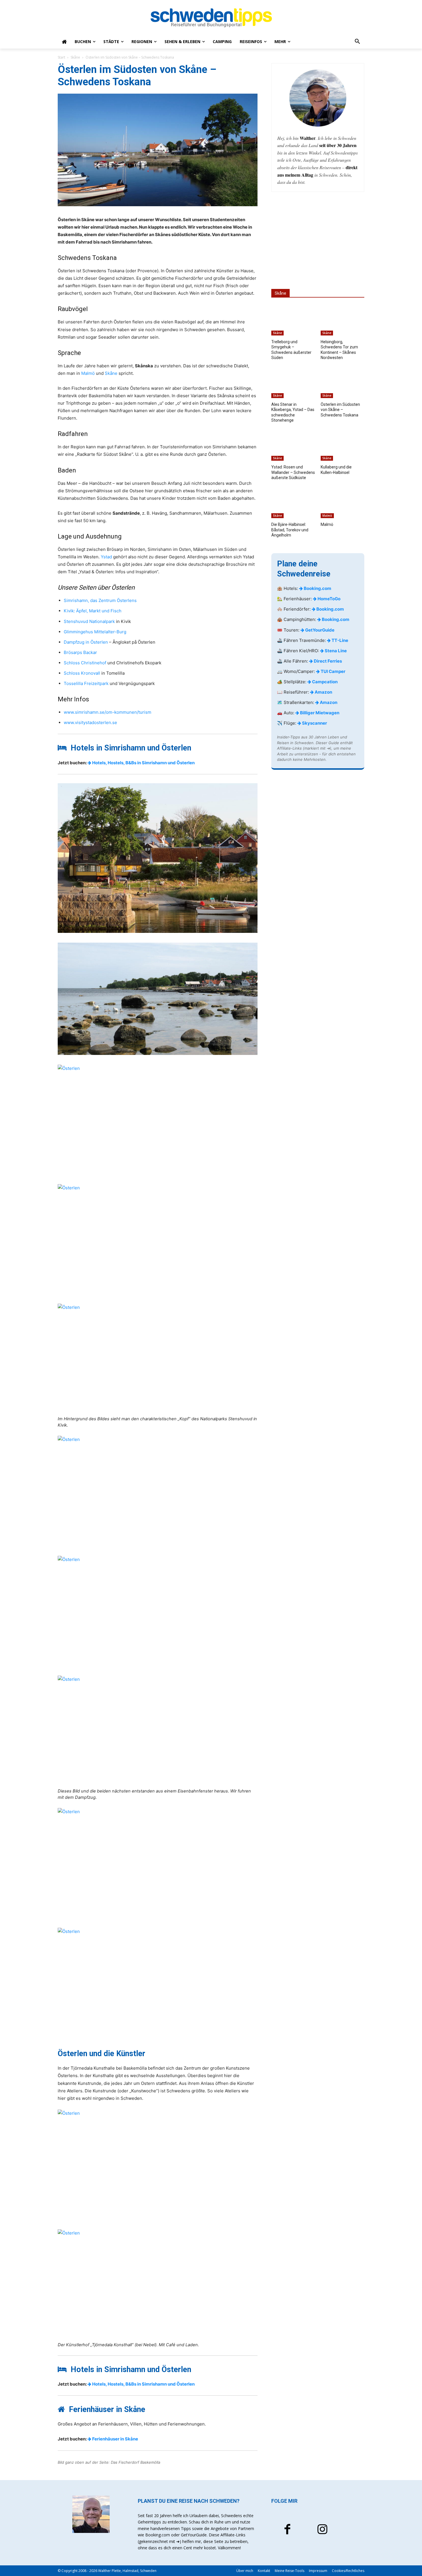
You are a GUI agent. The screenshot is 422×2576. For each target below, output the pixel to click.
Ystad (106, 557)
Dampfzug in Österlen (86, 642)
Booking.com (317, 588)
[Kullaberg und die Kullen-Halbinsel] (342, 445)
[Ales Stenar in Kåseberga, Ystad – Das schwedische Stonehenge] (293, 383)
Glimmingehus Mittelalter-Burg (95, 632)
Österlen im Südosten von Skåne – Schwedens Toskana (340, 410)
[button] (357, 42)
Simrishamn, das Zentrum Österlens (100, 600)
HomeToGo (329, 599)
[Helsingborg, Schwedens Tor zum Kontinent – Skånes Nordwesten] (342, 320)
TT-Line (339, 640)
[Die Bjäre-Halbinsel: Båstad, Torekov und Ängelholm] (293, 503)
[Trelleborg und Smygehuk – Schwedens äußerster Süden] (293, 320)
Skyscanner (314, 723)
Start (61, 57)
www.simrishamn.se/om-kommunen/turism (108, 712)
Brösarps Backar (80, 652)
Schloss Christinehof (86, 663)
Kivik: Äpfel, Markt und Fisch (93, 611)
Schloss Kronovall (82, 673)
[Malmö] (342, 503)
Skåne (75, 57)
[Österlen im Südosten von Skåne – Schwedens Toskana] (342, 383)
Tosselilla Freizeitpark (86, 683)
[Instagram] (322, 2530)
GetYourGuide (319, 630)
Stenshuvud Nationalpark (89, 621)
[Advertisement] (318, 240)
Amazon (323, 692)
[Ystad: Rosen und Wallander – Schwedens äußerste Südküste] (293, 445)
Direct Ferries (327, 661)
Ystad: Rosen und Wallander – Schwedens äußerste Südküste (293, 472)
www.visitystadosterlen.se (90, 722)
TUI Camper (333, 671)
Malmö (88, 373)
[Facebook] (287, 2530)
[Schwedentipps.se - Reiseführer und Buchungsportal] (211, 18)
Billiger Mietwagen (319, 713)
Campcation (324, 682)
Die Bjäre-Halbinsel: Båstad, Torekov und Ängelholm (290, 530)
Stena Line (335, 651)
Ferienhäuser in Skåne (115, 2439)
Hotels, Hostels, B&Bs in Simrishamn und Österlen (143, 763)
